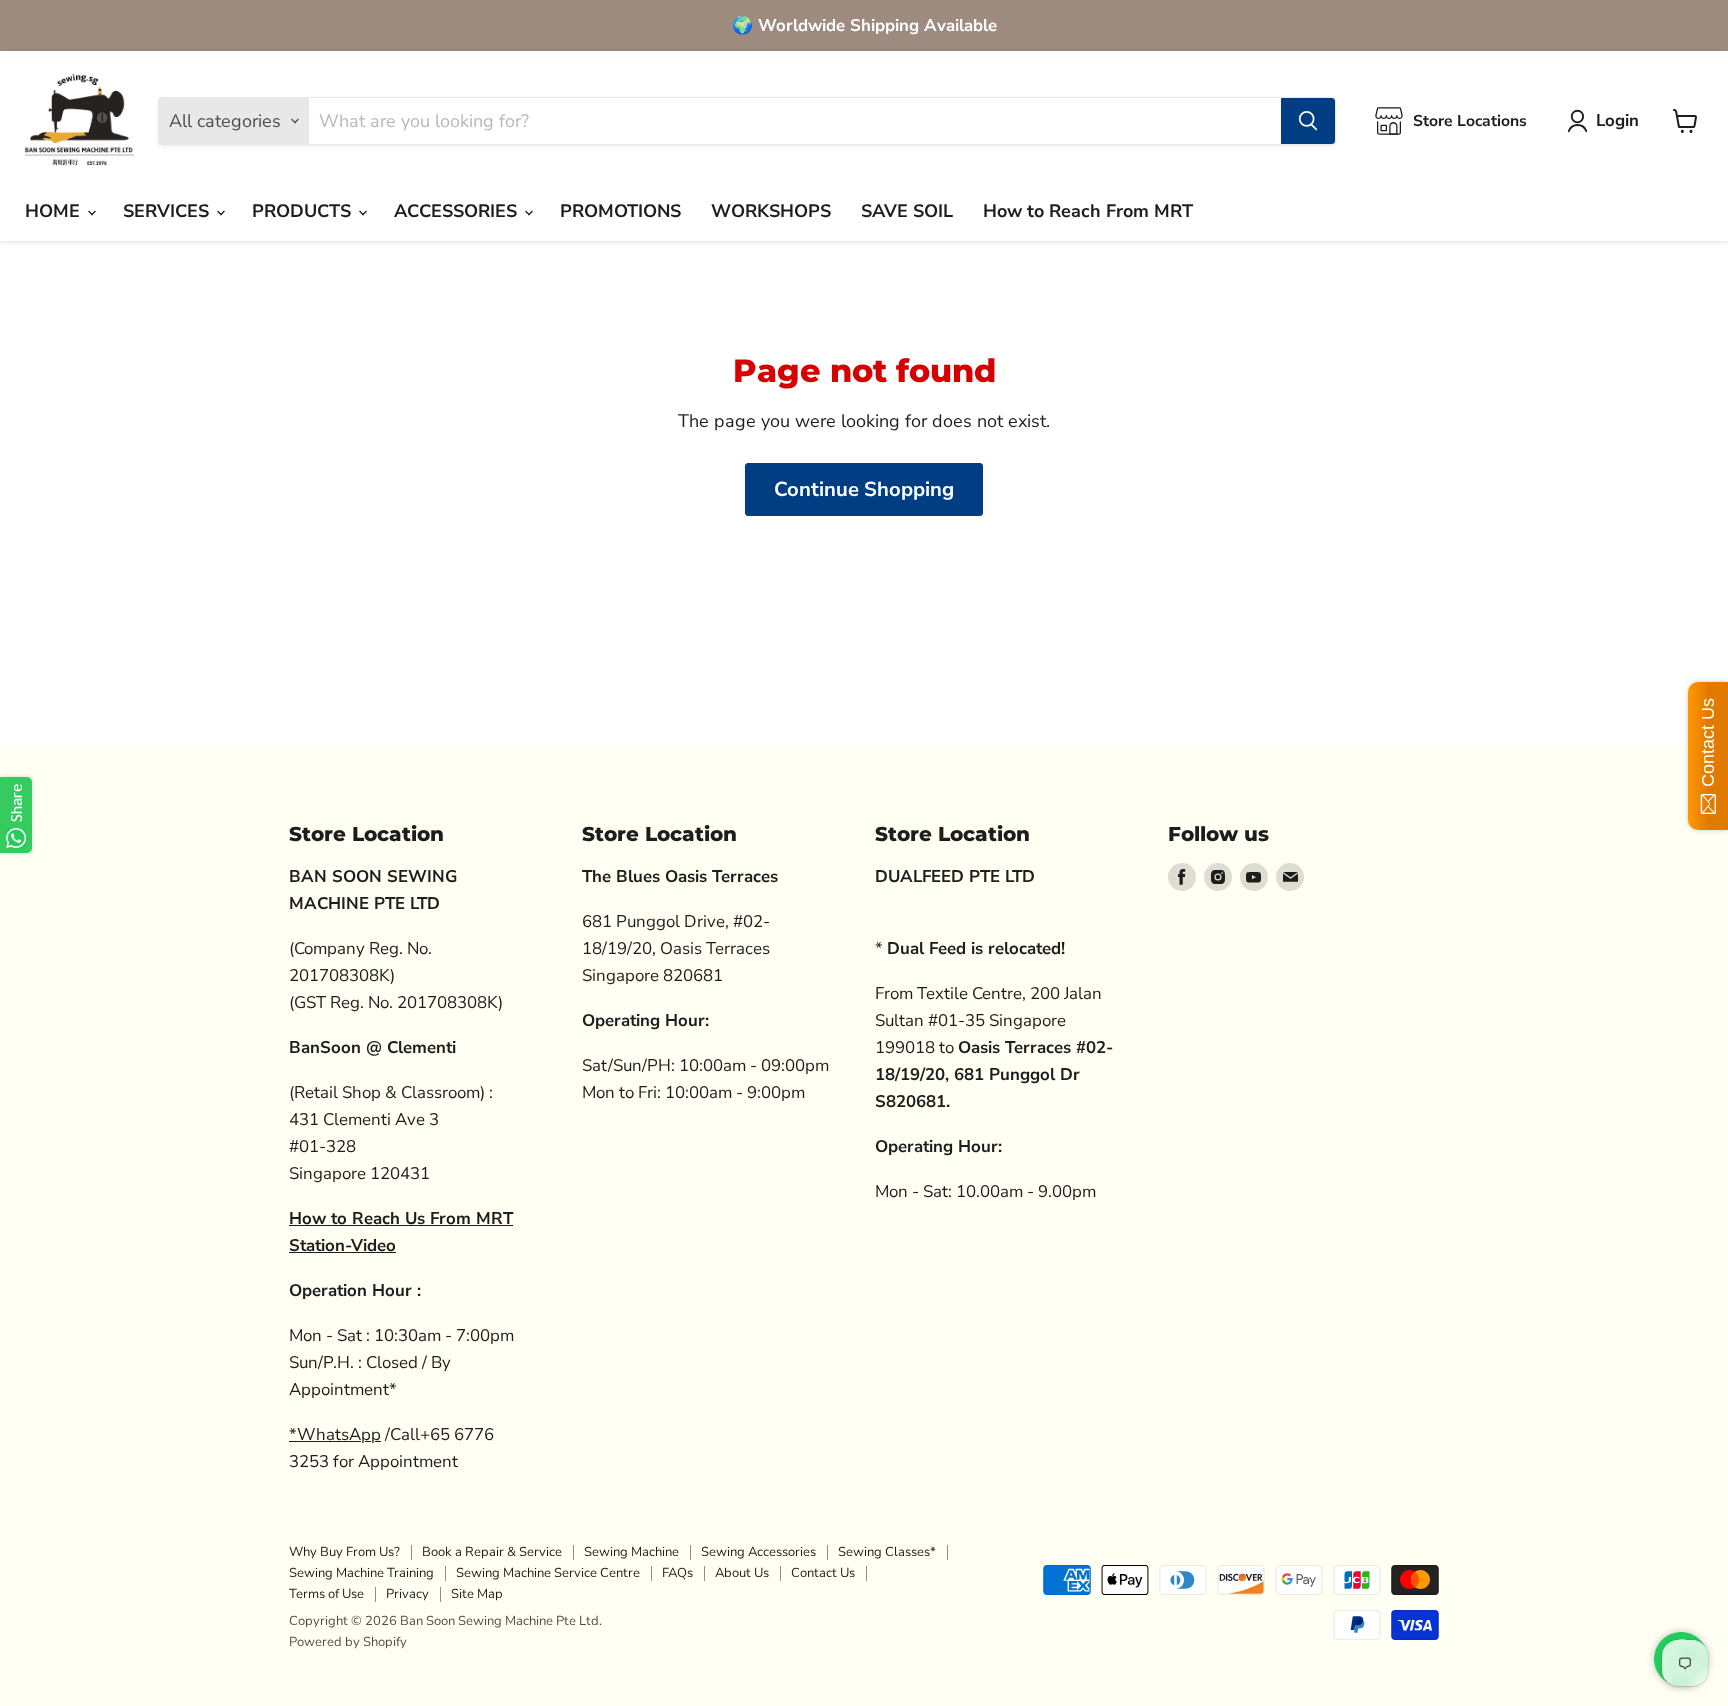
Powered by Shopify (348, 1642)
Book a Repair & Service (492, 1552)
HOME (55, 211)
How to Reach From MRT (1088, 211)
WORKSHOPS (771, 211)
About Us (742, 1573)
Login (1617, 120)
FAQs (677, 1573)
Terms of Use (326, 1594)
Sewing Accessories (758, 1552)
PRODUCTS (304, 211)
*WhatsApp (335, 1434)
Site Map (477, 1594)
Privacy (407, 1594)
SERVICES (168, 211)
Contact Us (823, 1573)
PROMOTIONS (620, 211)
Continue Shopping (864, 489)
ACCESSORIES (458, 211)
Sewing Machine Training (361, 1573)
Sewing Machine (631, 1552)
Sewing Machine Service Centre (548, 1573)
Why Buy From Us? (344, 1552)
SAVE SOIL (907, 211)
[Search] (1308, 121)
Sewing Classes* (887, 1552)
